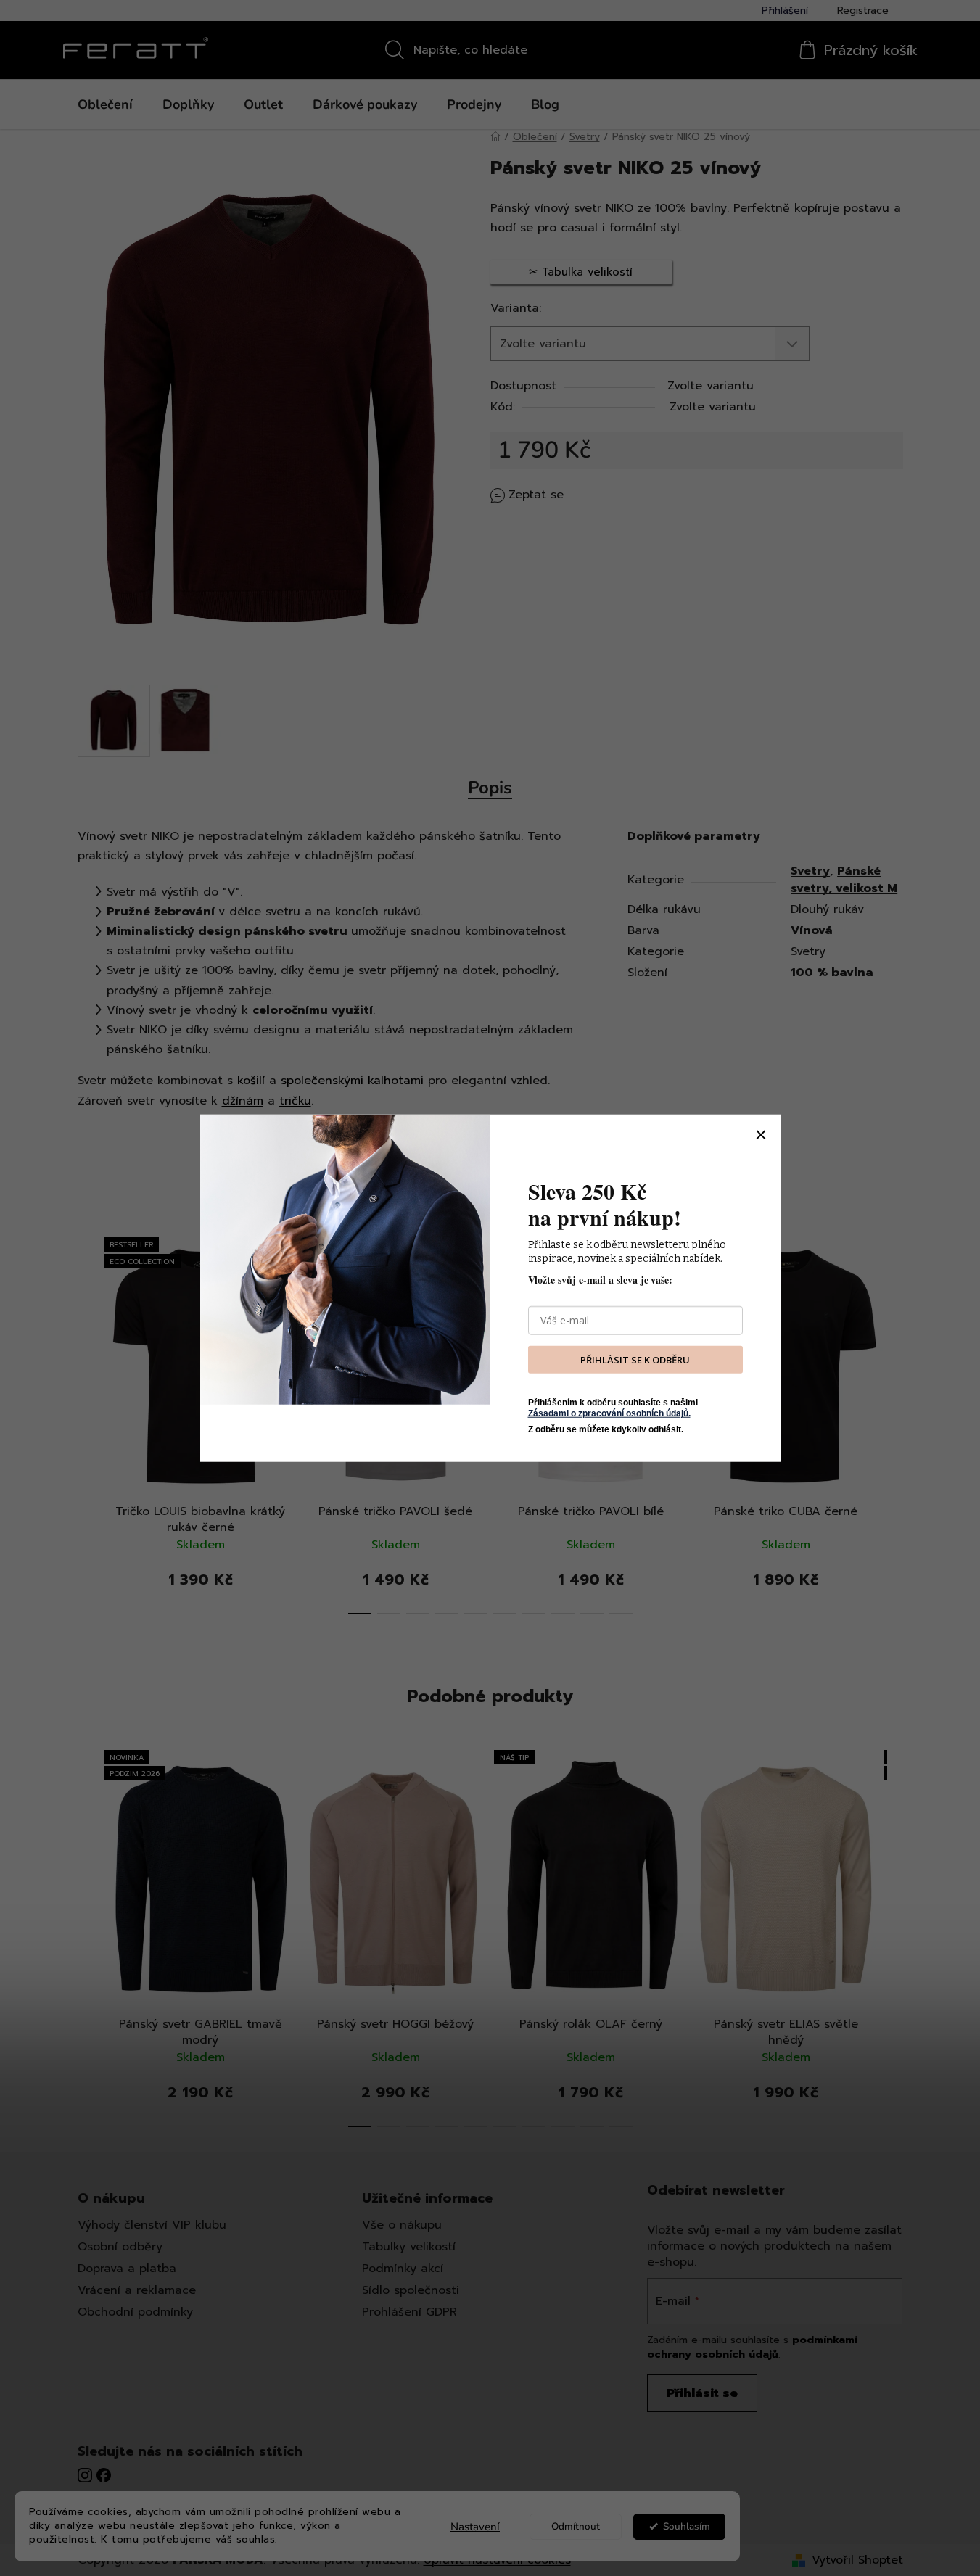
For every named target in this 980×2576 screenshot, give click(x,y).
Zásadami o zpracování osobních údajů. (609, 1413)
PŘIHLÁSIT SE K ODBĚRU (635, 1359)
